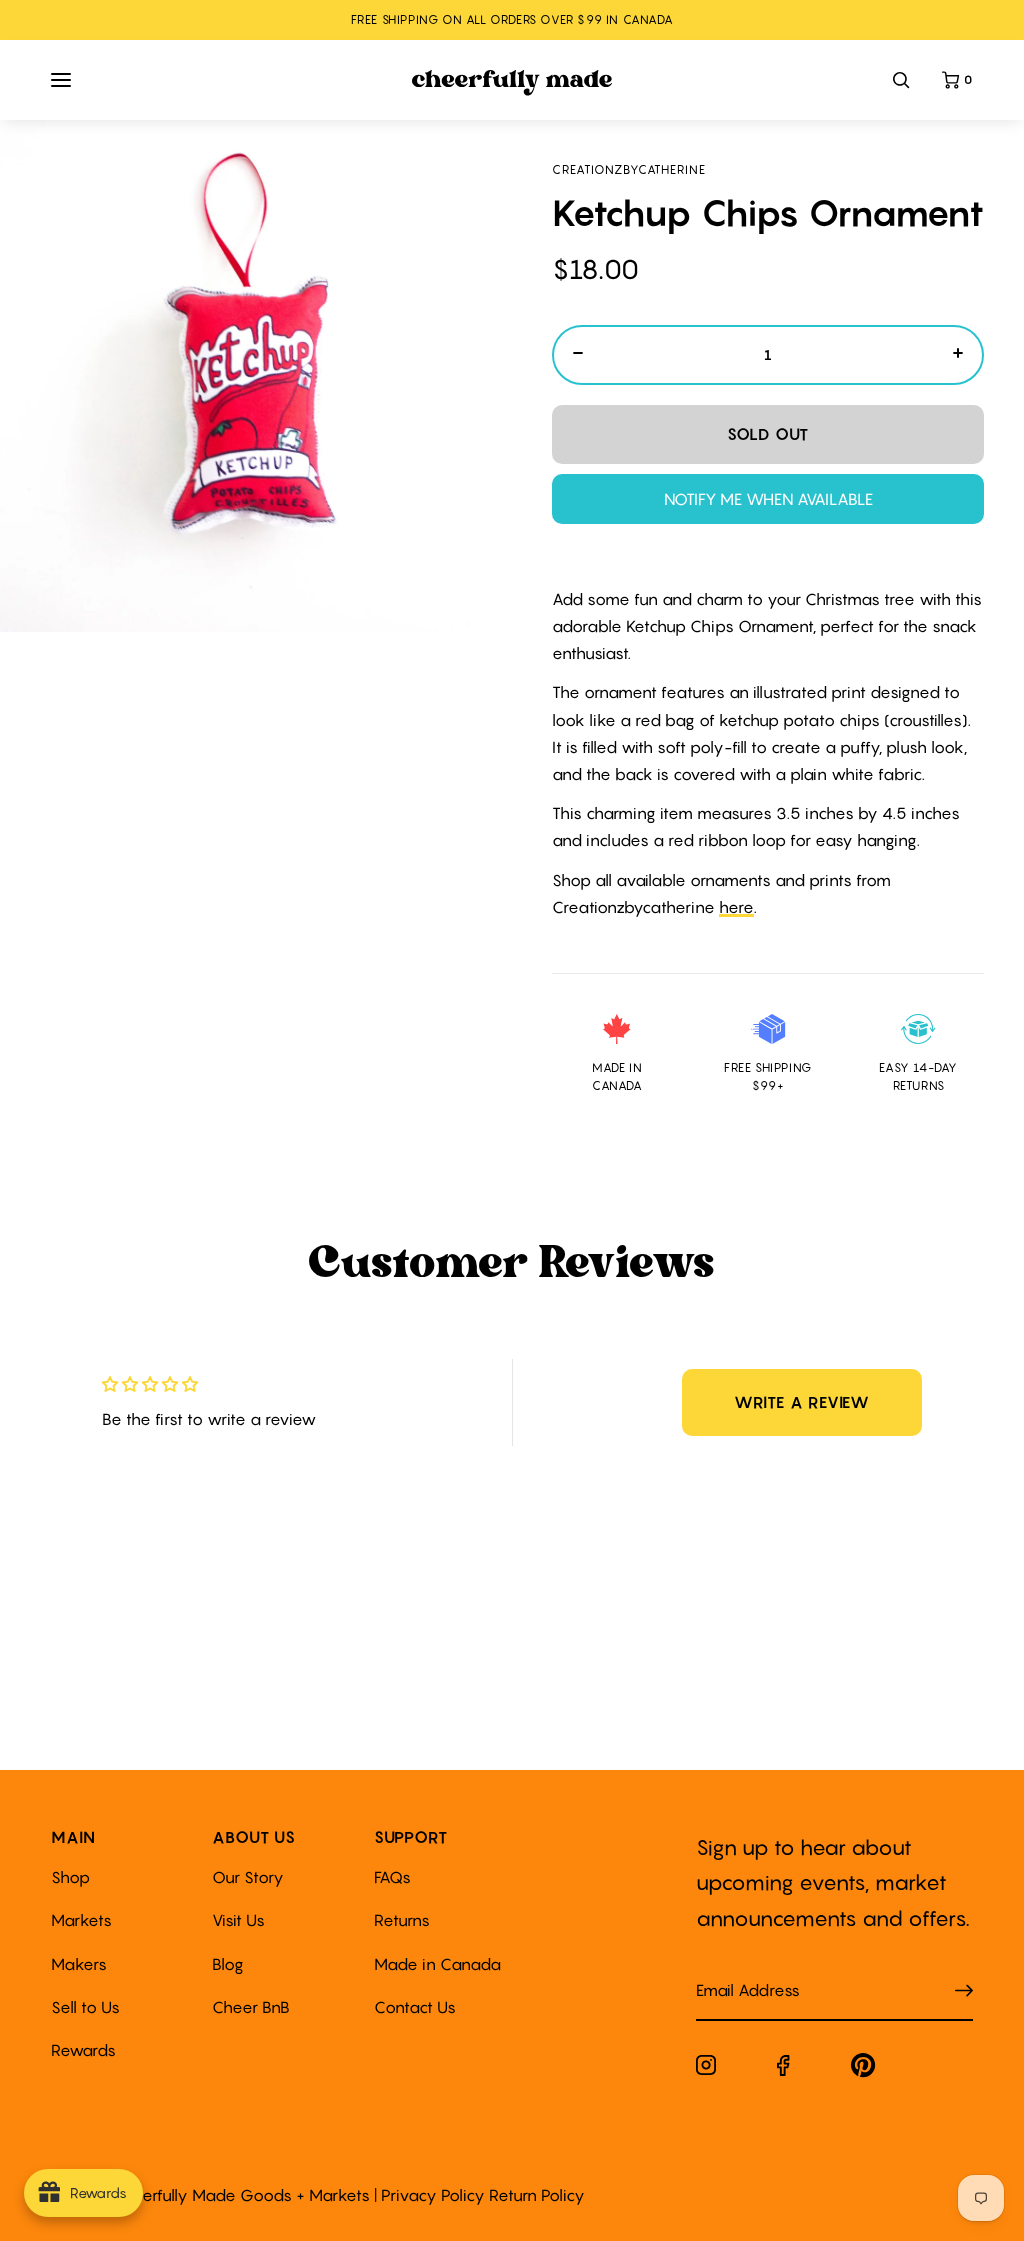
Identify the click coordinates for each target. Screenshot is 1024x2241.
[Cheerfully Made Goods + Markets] (512, 83)
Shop (70, 1877)
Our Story (248, 1877)
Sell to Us (85, 2007)
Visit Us (238, 1920)
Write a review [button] (802, 1402)
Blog (228, 1964)
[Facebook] (783, 2069)
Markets (81, 1920)
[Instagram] (706, 2069)
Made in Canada (437, 1964)
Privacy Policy (433, 2195)
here (736, 907)
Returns (402, 1920)
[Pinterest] (863, 2069)
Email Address (736, 1970)
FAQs (392, 1877)
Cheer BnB (251, 2007)
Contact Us (415, 2007)
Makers (79, 1964)
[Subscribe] (964, 1990)
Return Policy (537, 2195)
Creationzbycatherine (629, 169)
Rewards (83, 2050)
